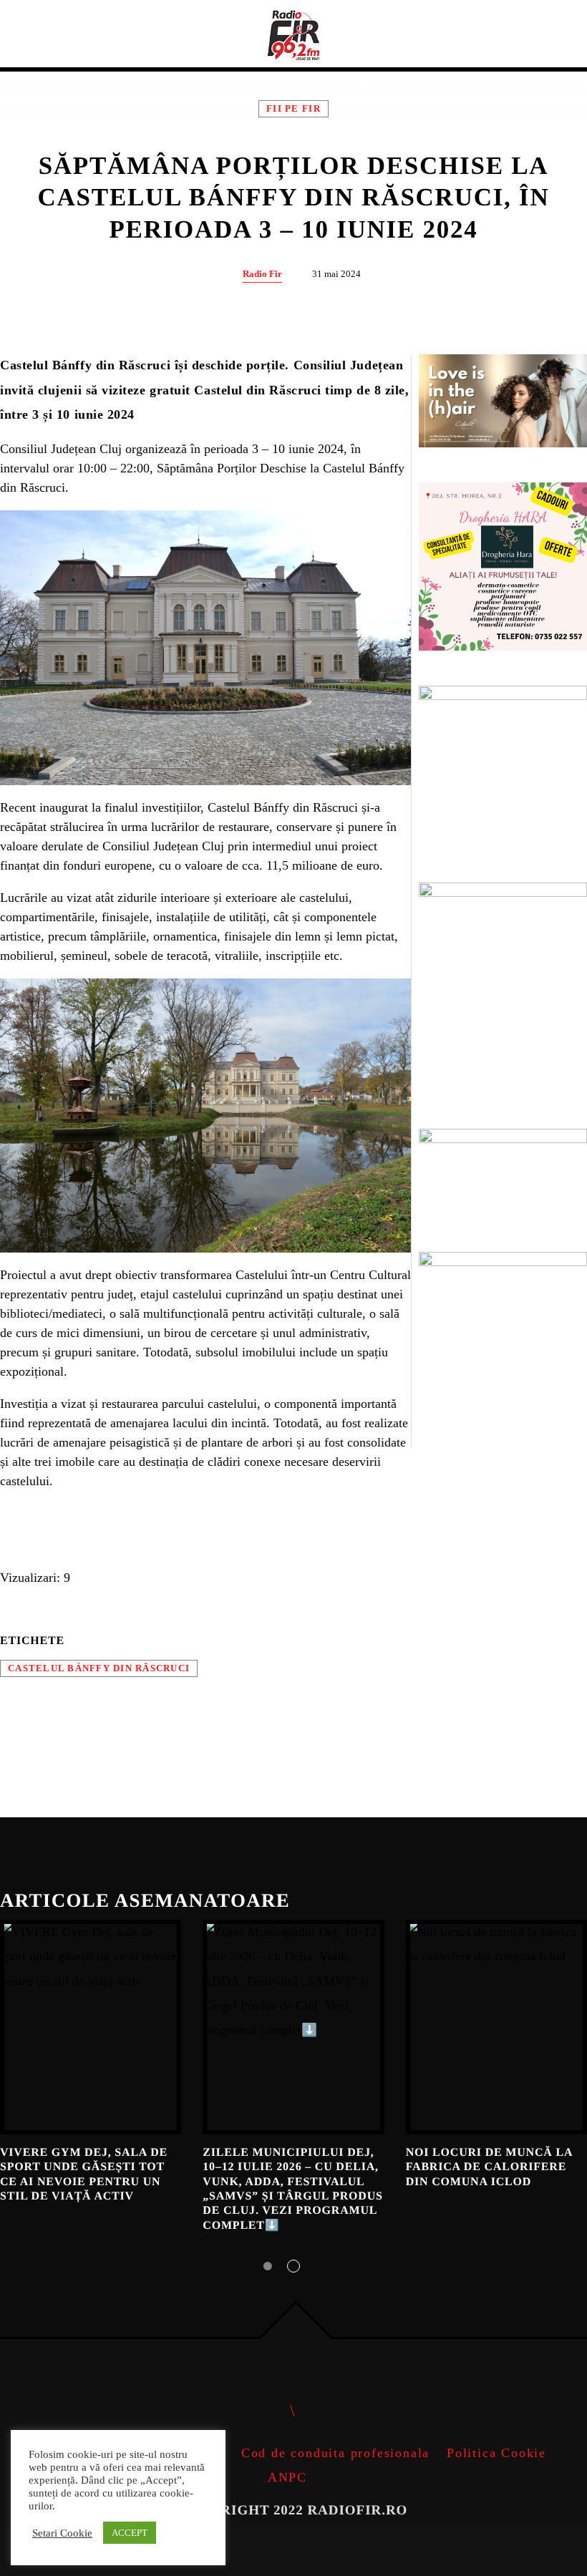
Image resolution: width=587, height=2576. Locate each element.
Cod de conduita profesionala (335, 2453)
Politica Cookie (496, 2453)
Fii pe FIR (293, 109)
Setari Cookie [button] (62, 2533)
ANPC (287, 2477)
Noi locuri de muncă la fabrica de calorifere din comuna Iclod (489, 2167)
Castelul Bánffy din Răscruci (99, 1668)
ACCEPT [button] (130, 2533)
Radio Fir (262, 274)
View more (91, 2027)
